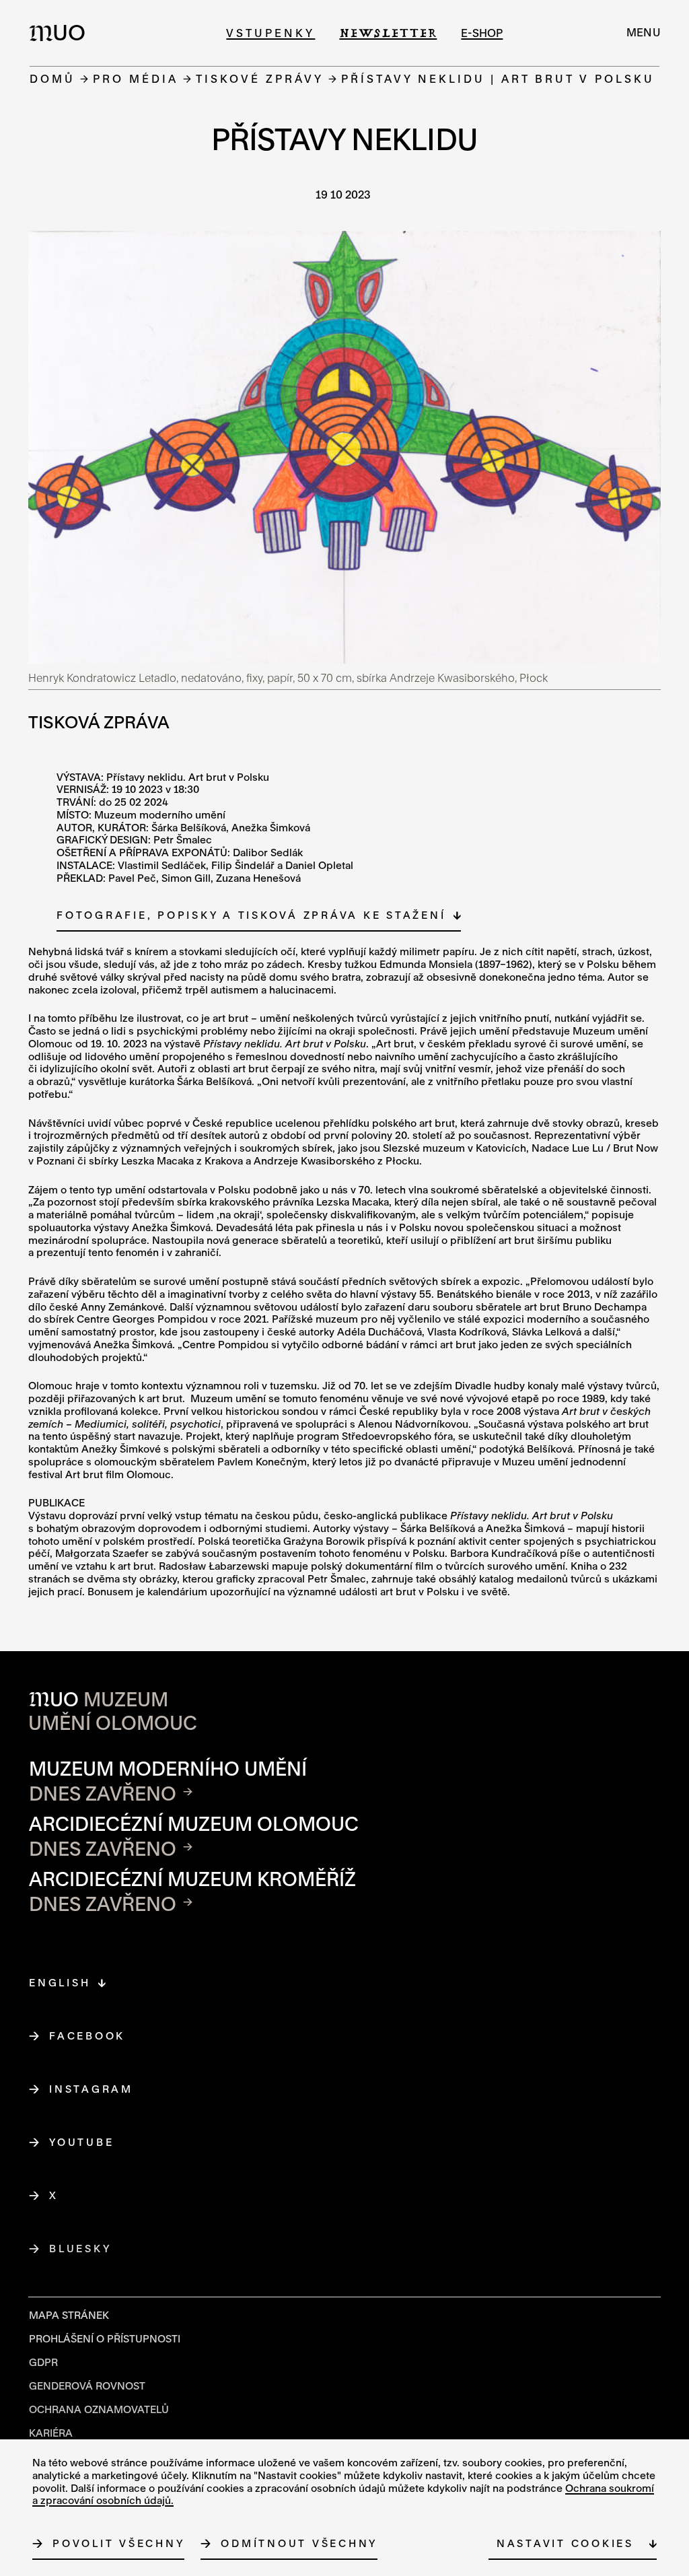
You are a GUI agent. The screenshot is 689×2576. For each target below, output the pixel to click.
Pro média (136, 78)
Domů (52, 78)
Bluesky (80, 2248)
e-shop (482, 33)
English (60, 1982)
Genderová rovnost (87, 2386)
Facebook (87, 2035)
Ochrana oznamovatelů (99, 2409)
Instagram (92, 2089)
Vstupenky (270, 33)
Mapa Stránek (69, 2315)
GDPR (43, 2362)
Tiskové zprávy (260, 78)
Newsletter (388, 33)
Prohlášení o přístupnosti (105, 2338)
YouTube (82, 2142)
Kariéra (51, 2433)
